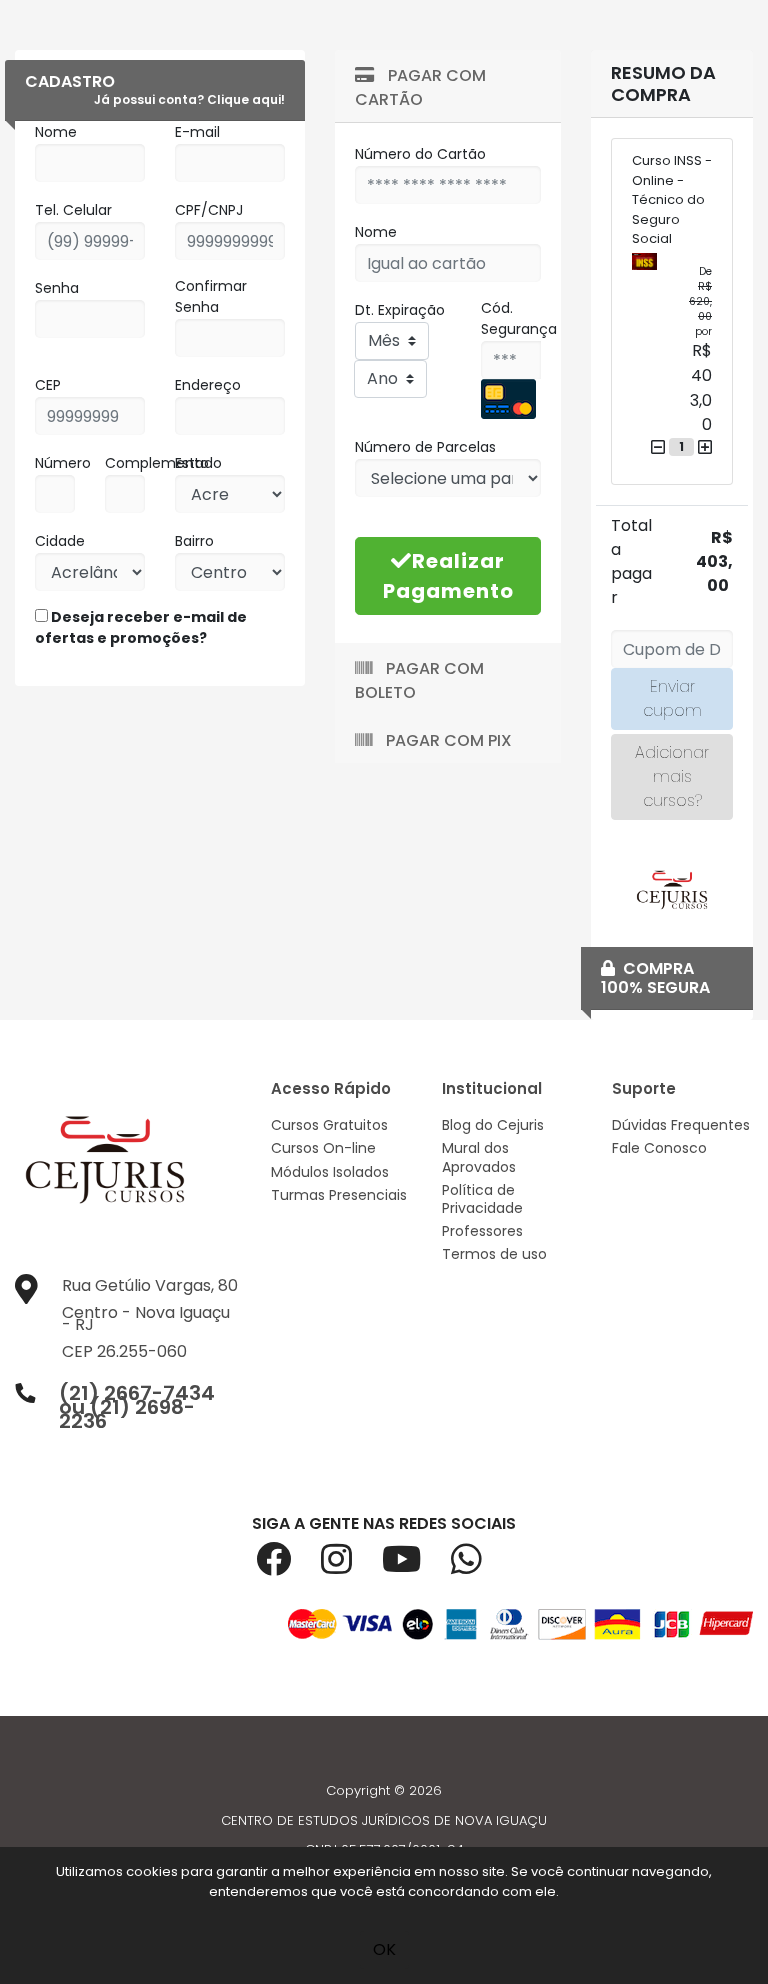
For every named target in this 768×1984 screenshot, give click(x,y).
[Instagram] (351, 1566)
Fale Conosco (659, 1148)
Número (63, 463)
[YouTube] (416, 1566)
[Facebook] (288, 1566)
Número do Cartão (420, 154)
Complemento (157, 463)
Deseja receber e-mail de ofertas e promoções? (141, 627)
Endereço (208, 385)
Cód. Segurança (519, 318)
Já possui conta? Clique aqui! (189, 99)
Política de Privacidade (482, 1199)
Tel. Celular (73, 210)
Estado (198, 463)
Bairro (194, 541)
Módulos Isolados (330, 1172)
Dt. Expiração (400, 310)
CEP (48, 385)
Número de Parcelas (425, 447)
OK (384, 1949)
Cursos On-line (323, 1148)
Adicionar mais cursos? (672, 776)
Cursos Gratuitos (329, 1125)
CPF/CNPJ (209, 210)
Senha (57, 288)
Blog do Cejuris (493, 1125)
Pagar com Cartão (420, 87)
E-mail (197, 132)
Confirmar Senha (211, 296)
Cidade (60, 541)
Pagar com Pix (447, 740)
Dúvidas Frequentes (681, 1125)
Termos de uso (494, 1254)
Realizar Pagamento (448, 576)
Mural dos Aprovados (479, 1157)
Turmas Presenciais (339, 1195)
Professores (482, 1231)
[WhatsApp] (481, 1566)
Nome (56, 132)
